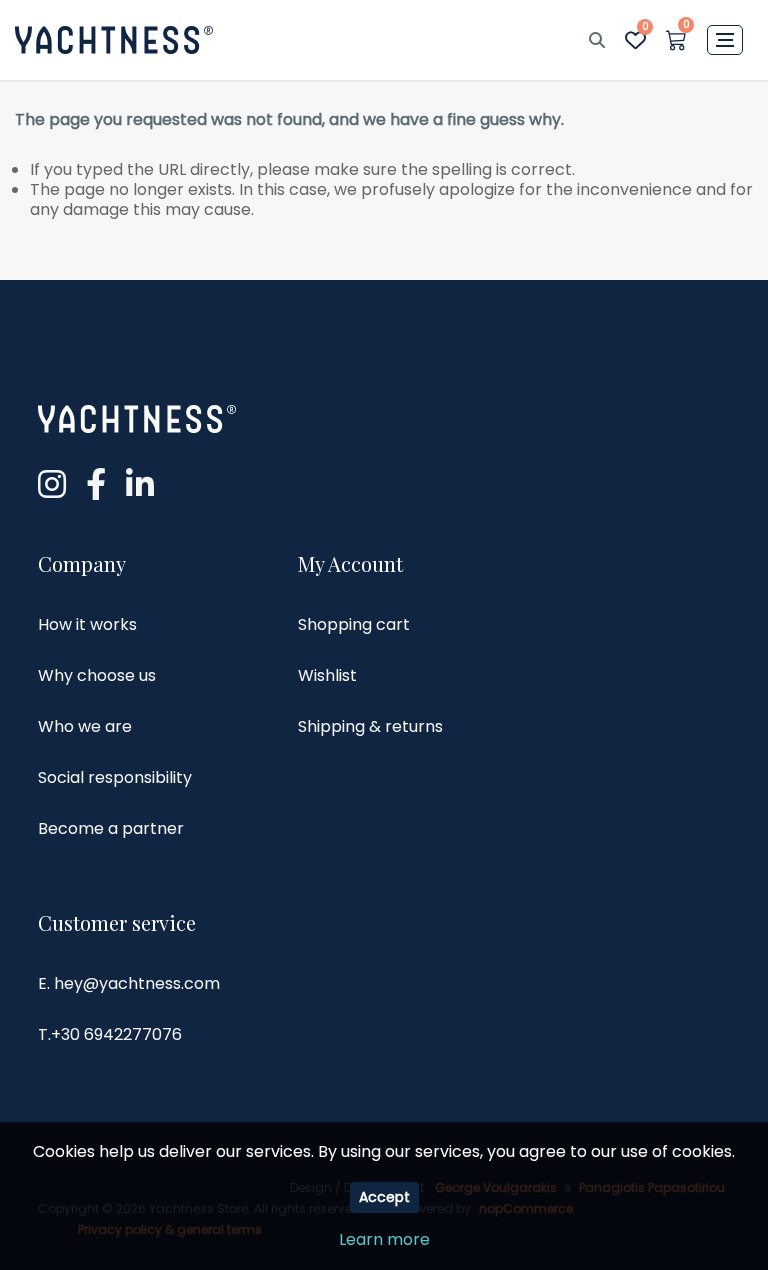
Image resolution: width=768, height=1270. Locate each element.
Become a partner (111, 828)
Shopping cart (354, 624)
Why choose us (97, 675)
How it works (87, 624)
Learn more (384, 1239)
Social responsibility (115, 777)
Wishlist (327, 675)
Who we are (85, 726)
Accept (384, 1197)
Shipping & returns (370, 726)
